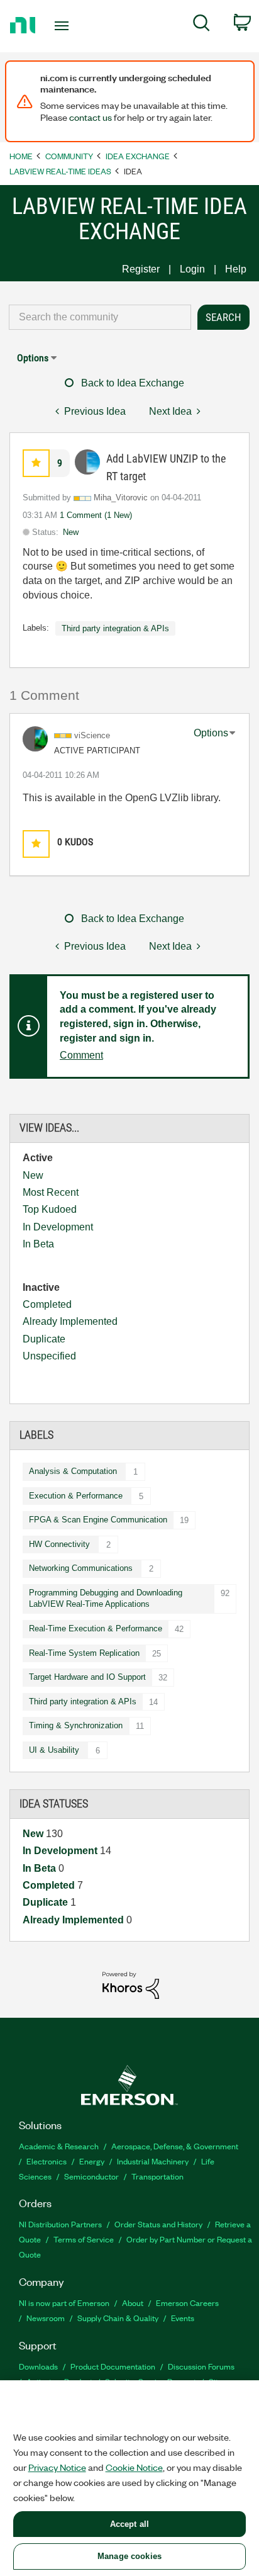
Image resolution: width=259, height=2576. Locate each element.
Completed (47, 1304)
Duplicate (44, 1339)
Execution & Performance (76, 1496)
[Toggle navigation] (64, 26)
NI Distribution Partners (60, 2224)
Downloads (38, 2366)
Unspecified (49, 1356)
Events (183, 2318)
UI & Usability (54, 1750)
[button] (36, 463)
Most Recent (51, 1192)
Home (21, 156)
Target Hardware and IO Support (87, 1677)
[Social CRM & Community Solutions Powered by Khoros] (131, 1985)
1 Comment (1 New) (96, 515)
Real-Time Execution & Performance (96, 1628)
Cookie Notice (134, 2467)
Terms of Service (84, 2239)
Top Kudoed (50, 1209)
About (133, 2303)
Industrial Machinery (153, 2161)
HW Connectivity (59, 1544)
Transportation (157, 2176)
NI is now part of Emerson (64, 2303)
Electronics (47, 2161)
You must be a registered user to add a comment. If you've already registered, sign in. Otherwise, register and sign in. (138, 1017)
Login (192, 269)
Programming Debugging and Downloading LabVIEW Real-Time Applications (106, 1599)
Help (236, 269)
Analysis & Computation (73, 1471)
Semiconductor (91, 2176)
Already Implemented (70, 1321)
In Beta (38, 1244)
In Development (58, 1227)
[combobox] (100, 317)
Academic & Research (59, 2146)
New (33, 1175)
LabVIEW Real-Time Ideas (60, 171)
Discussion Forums (201, 2366)
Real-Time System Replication (84, 1653)
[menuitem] (201, 25)
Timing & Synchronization (76, 1725)
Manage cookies (129, 2556)
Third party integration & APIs (83, 1701)
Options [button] (33, 358)
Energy (92, 2161)
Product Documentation (113, 2366)
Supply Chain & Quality (118, 2318)
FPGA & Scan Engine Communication (98, 1520)
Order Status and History (158, 2224)
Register (141, 269)
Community (69, 156)
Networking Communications (81, 1568)
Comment (81, 1055)
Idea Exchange (138, 156)
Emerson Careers (187, 2303)
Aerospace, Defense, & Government (175, 2146)
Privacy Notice (57, 2467)
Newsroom (46, 2318)
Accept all (129, 2524)
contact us (91, 117)
